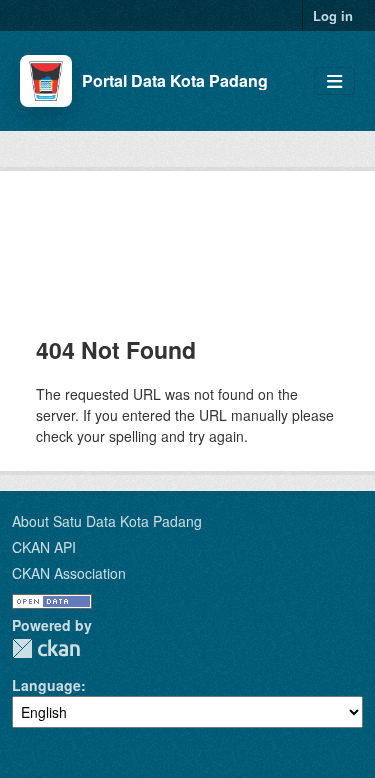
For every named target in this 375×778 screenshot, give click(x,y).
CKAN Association (69, 573)
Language (46, 685)
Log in (333, 15)
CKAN (46, 648)
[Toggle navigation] (334, 81)
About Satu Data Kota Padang (107, 521)
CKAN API (44, 547)
